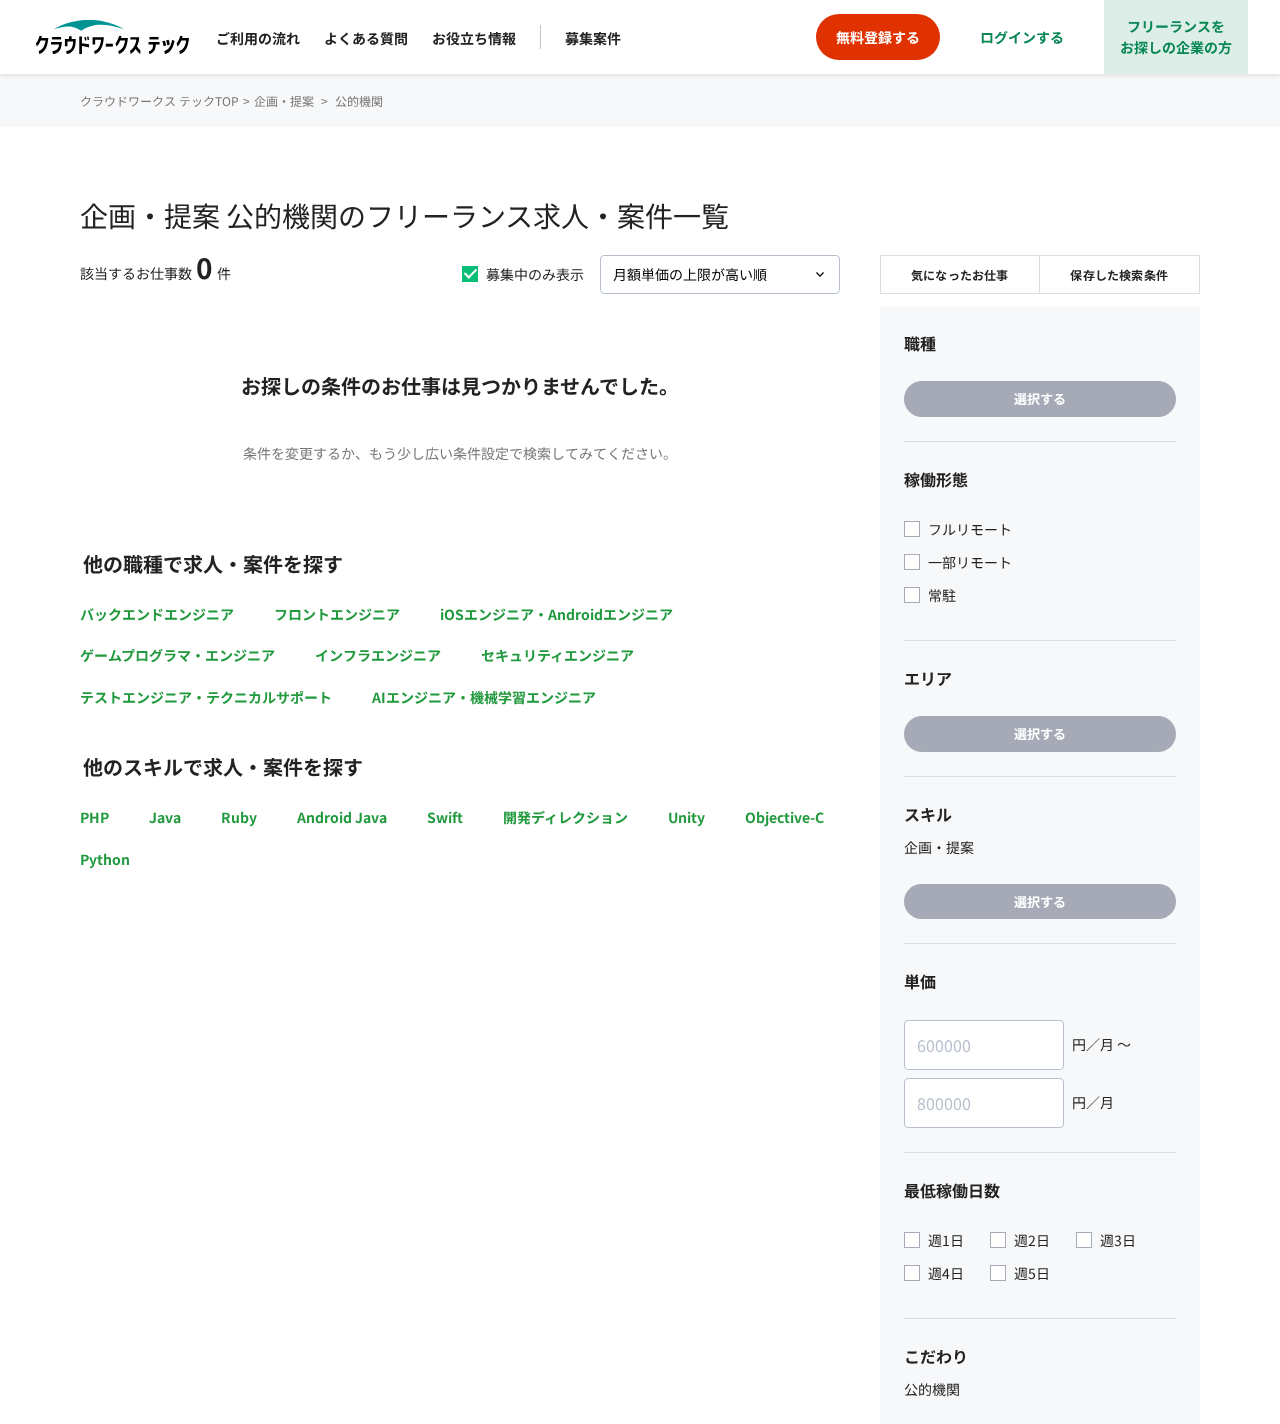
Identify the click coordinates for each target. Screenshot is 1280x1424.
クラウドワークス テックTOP (159, 100)
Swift (445, 817)
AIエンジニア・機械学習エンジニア (484, 697)
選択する (1040, 398)
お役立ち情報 (474, 38)
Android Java (342, 817)
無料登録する (878, 37)
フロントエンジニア (337, 614)
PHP (94, 817)
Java (165, 817)
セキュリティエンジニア (557, 655)
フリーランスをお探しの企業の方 (1176, 36)
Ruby (239, 817)
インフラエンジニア (378, 655)
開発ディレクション (565, 817)
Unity (686, 817)
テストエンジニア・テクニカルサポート (206, 697)
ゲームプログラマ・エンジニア (177, 655)
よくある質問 (366, 38)
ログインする (1022, 37)
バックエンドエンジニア (157, 614)
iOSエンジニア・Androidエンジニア (556, 614)
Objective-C (784, 817)
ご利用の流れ (258, 38)
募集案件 (593, 38)
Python (105, 859)
